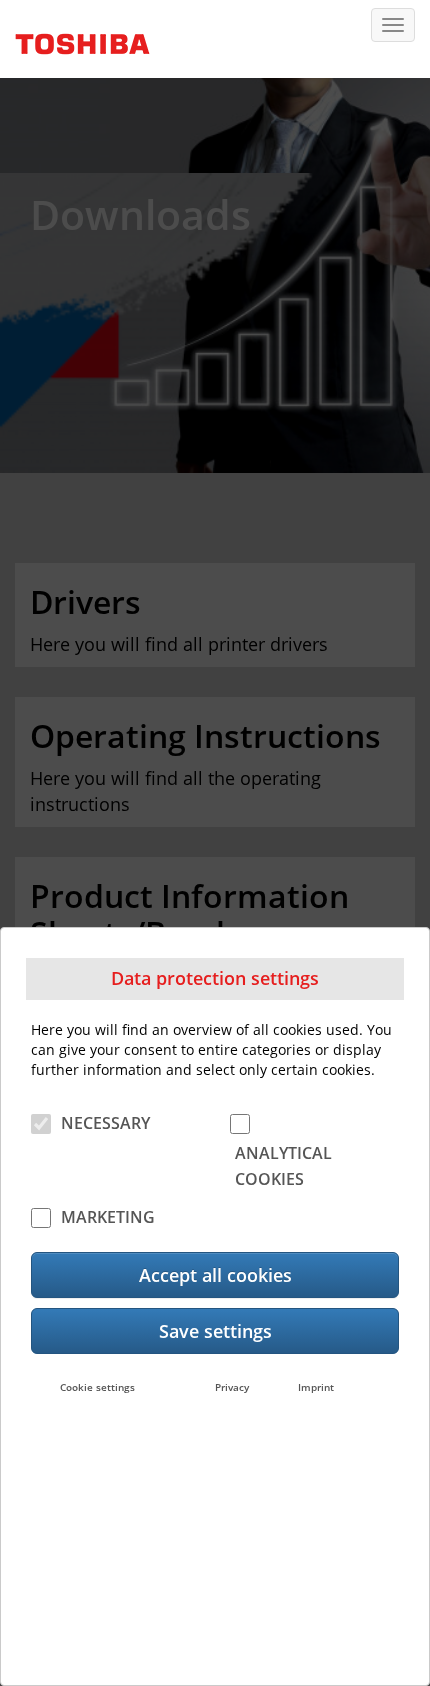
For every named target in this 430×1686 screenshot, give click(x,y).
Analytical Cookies (283, 1166)
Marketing (108, 1217)
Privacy (232, 1387)
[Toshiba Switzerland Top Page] (75, 37)
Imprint (316, 1387)
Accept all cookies (215, 1275)
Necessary (105, 1123)
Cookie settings (97, 1387)
